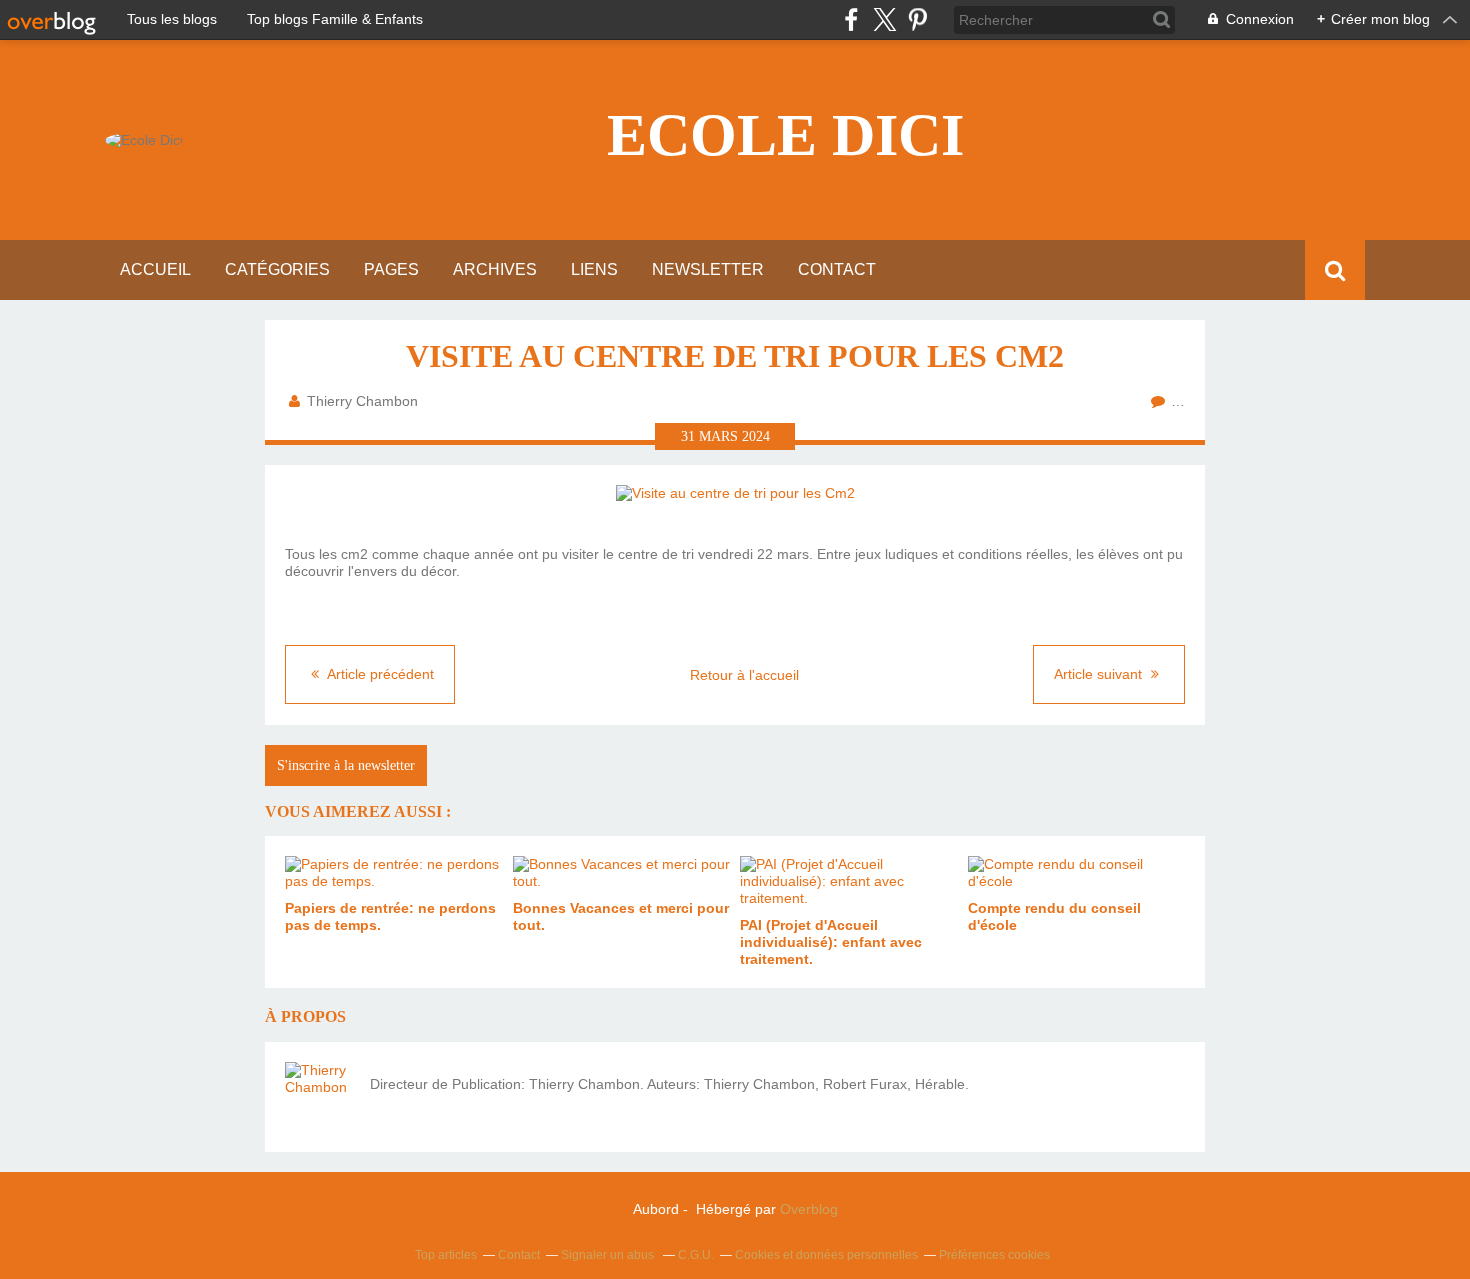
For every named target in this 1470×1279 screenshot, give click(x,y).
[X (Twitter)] (884, 19)
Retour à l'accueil (744, 675)
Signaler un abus (609, 1255)
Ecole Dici (785, 135)
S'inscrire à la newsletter (346, 765)
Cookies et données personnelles (826, 1255)
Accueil (155, 269)
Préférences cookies (994, 1255)
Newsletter (708, 269)
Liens (594, 269)
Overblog (809, 1209)
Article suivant (1100, 674)
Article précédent (379, 674)
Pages (391, 269)
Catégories (277, 269)
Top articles (446, 1255)
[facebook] (851, 19)
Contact (837, 269)
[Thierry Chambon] (320, 1097)
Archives (495, 269)
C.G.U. (696, 1255)
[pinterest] (917, 19)
